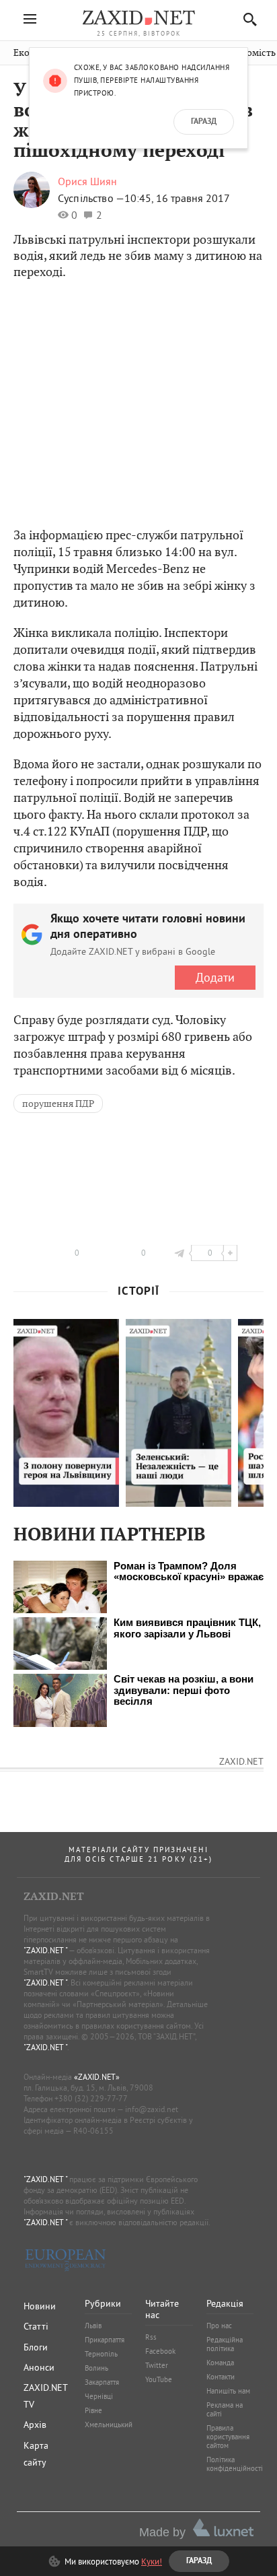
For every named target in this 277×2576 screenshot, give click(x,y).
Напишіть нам (228, 2391)
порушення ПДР (58, 1104)
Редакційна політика (225, 2344)
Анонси (39, 2367)
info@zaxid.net (152, 2109)
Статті (36, 2326)
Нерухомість (248, 53)
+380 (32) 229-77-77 (91, 2098)
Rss (151, 2337)
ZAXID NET (138, 18)
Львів (93, 2326)
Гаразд (204, 122)
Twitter (157, 2365)
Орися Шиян (87, 181)
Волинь (96, 2368)
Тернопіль (101, 2354)
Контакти (221, 2377)
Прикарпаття (105, 2340)
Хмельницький (109, 2425)
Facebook (160, 2351)
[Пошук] (246, 19)
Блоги (36, 2347)
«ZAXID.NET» (97, 2077)
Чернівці (99, 2396)
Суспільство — (91, 198)
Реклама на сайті (225, 2409)
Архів (35, 2425)
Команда (220, 2363)
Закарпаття (102, 2382)
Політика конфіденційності (235, 2464)
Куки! (152, 2561)
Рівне (93, 2410)
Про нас (219, 2326)
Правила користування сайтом (228, 2437)
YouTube (159, 2379)
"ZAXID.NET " (45, 1950)
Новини (40, 2306)
